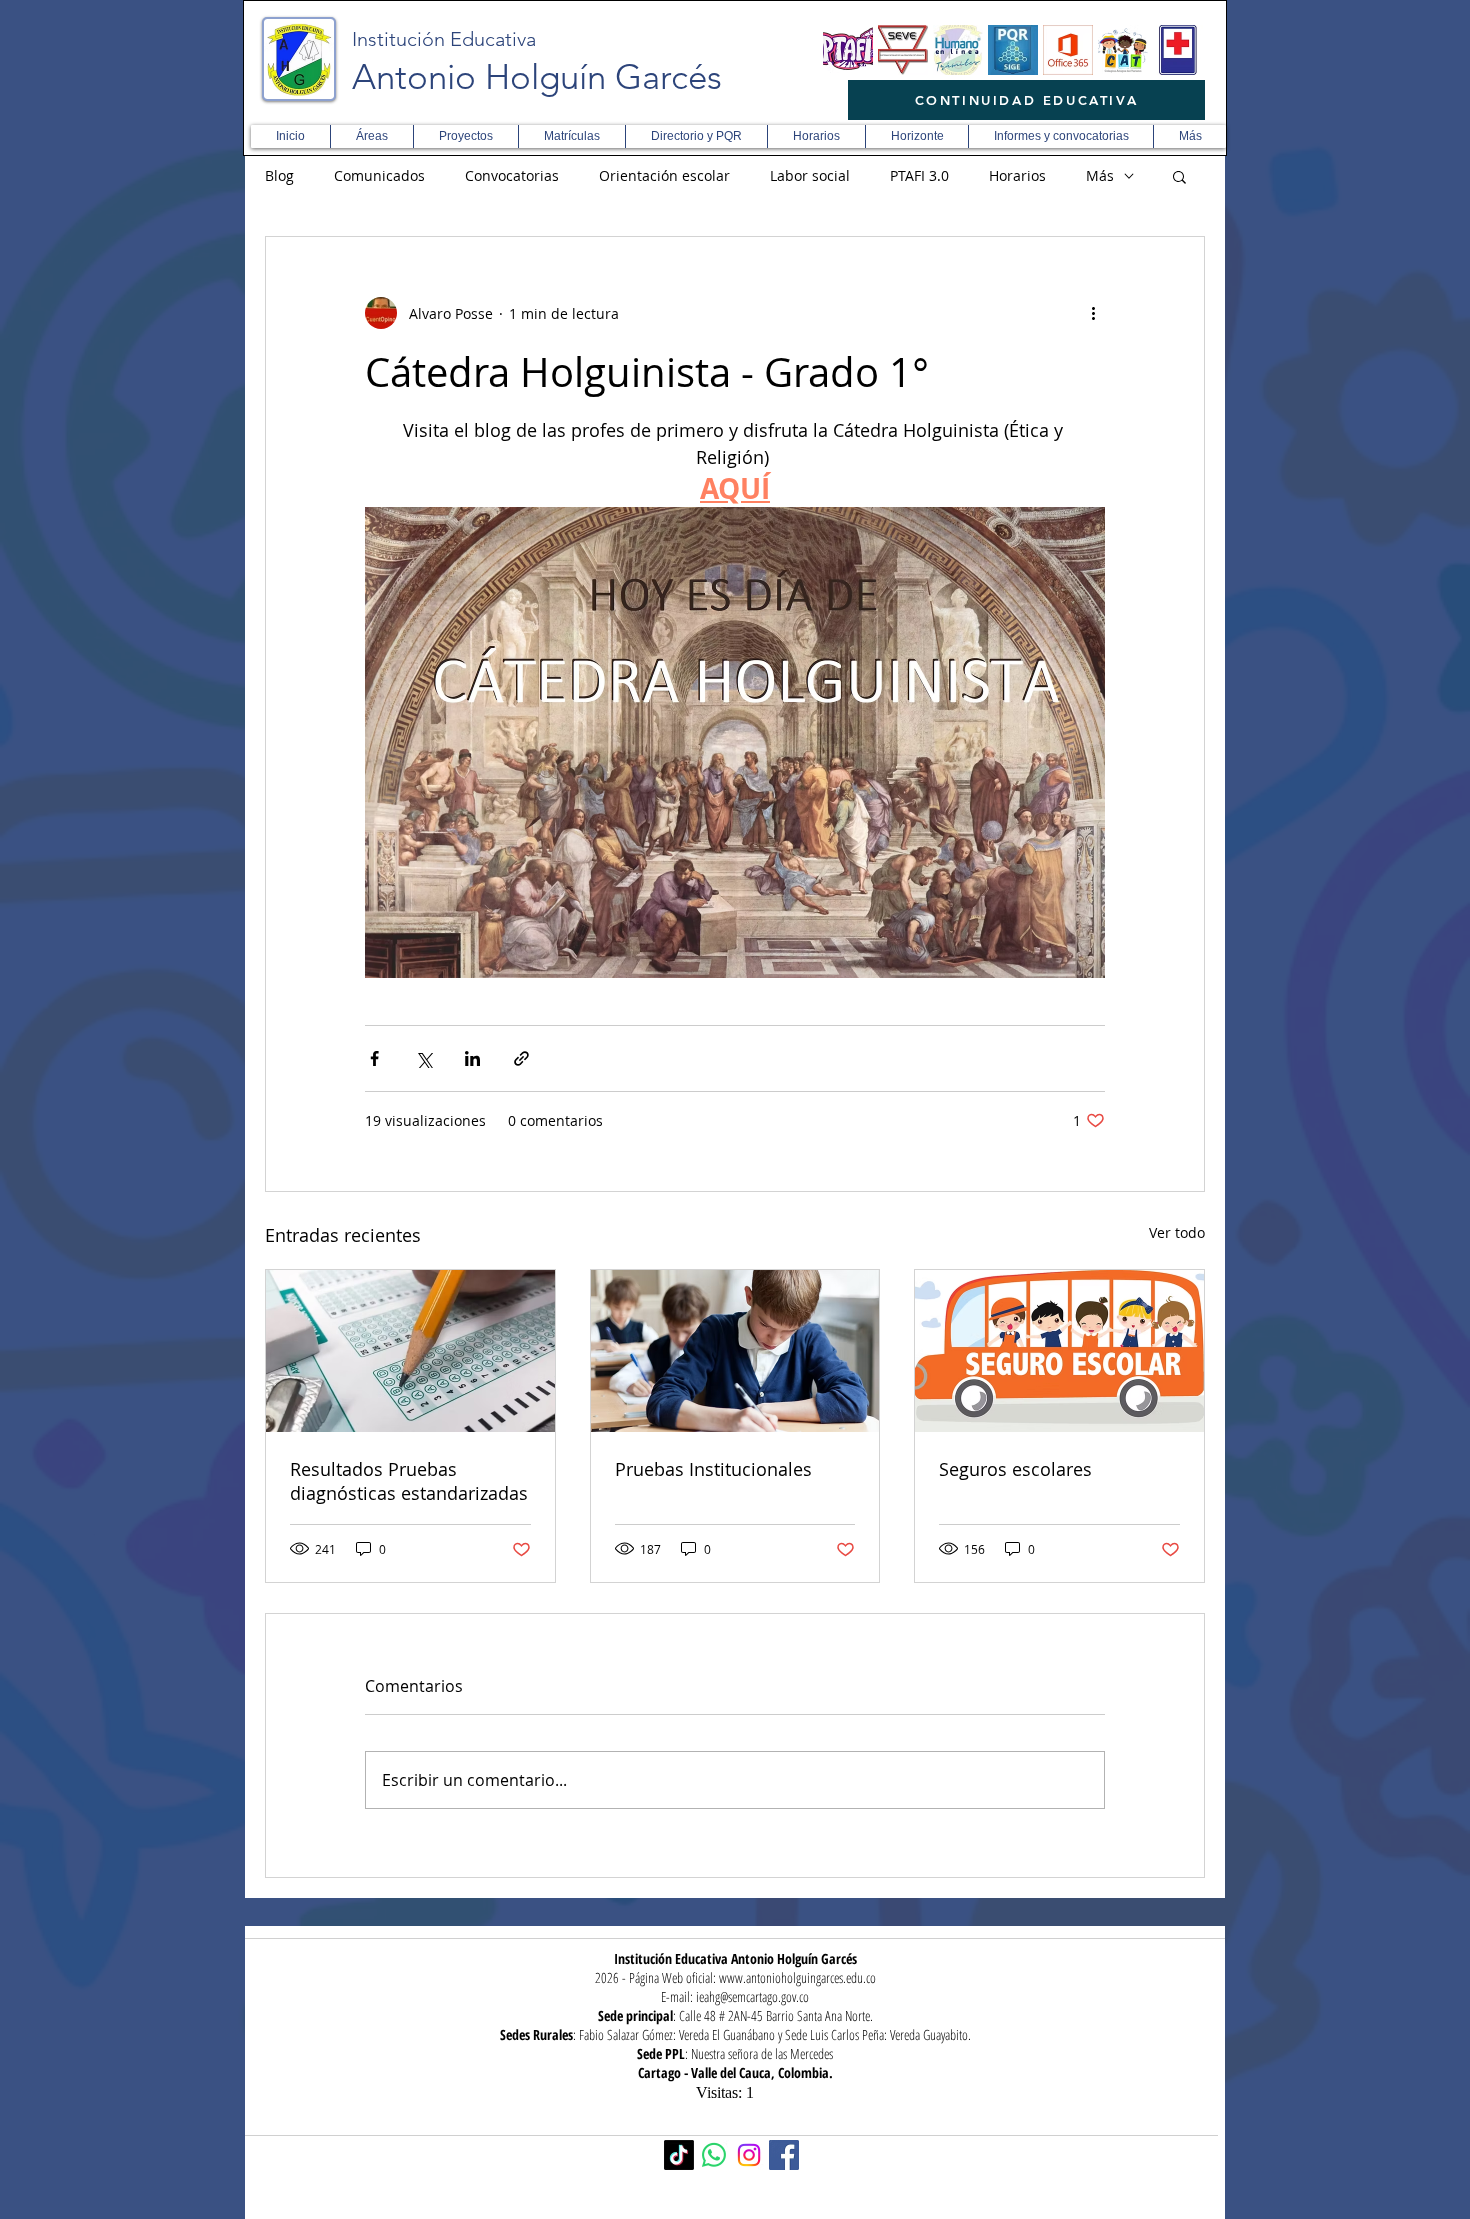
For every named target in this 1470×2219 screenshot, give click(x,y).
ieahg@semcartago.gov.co (752, 1996)
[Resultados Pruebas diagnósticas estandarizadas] (410, 1351)
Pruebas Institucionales (713, 1469)
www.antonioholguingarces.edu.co (797, 1977)
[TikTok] (679, 2155)
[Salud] (1178, 50)
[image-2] (848, 50)
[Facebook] (784, 2155)
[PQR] (1013, 50)
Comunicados (379, 175)
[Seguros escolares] (1059, 1351)
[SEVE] (903, 50)
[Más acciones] (1093, 313)
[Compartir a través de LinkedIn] (472, 1058)
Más (1100, 175)
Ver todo (1177, 1232)
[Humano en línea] (958, 50)
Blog (279, 175)
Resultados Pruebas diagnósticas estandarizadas (409, 1481)
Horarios (1017, 175)
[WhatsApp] (714, 2155)
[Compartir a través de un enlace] (521, 1058)
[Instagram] (749, 2155)
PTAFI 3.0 (919, 175)
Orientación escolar (664, 175)
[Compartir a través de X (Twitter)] (423, 1058)
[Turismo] (1123, 50)
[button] (371, 136)
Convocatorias (512, 175)
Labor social (810, 175)
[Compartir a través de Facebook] (374, 1058)
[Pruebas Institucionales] (735, 1351)
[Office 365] (1068, 50)
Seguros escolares (1015, 1469)
